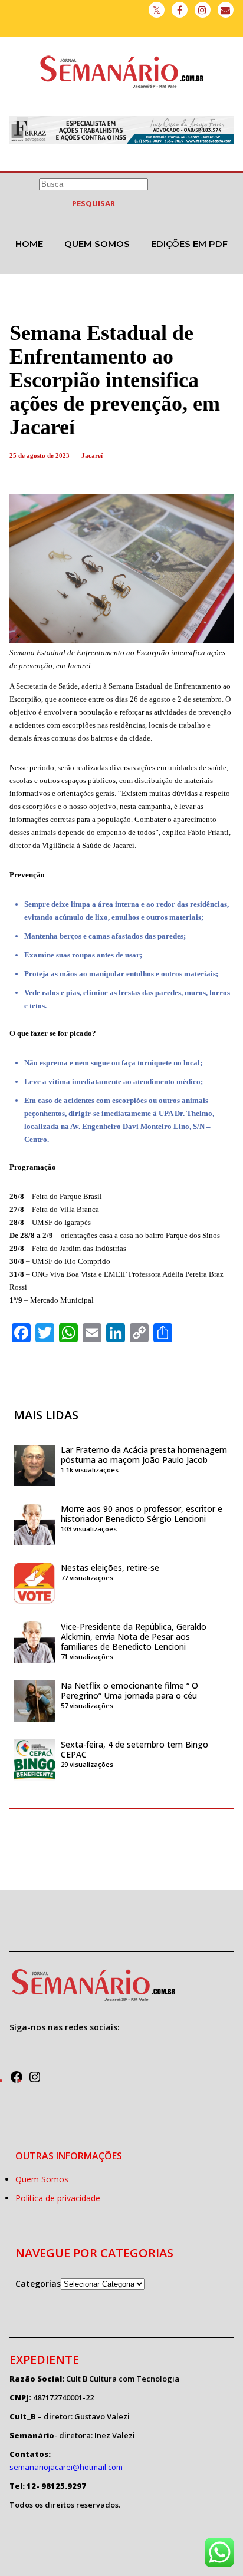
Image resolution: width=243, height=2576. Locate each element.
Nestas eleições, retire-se (110, 1568)
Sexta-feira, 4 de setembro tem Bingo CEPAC (134, 1749)
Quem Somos (97, 244)
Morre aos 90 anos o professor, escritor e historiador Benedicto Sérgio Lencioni (142, 1514)
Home (29, 244)
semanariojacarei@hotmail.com (66, 2467)
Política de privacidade (58, 2198)
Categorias (38, 2283)
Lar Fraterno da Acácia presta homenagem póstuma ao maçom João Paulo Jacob (144, 1455)
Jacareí (92, 455)
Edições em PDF (189, 244)
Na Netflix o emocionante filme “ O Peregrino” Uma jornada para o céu (129, 1690)
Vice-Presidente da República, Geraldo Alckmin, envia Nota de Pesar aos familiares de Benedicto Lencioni (134, 1637)
